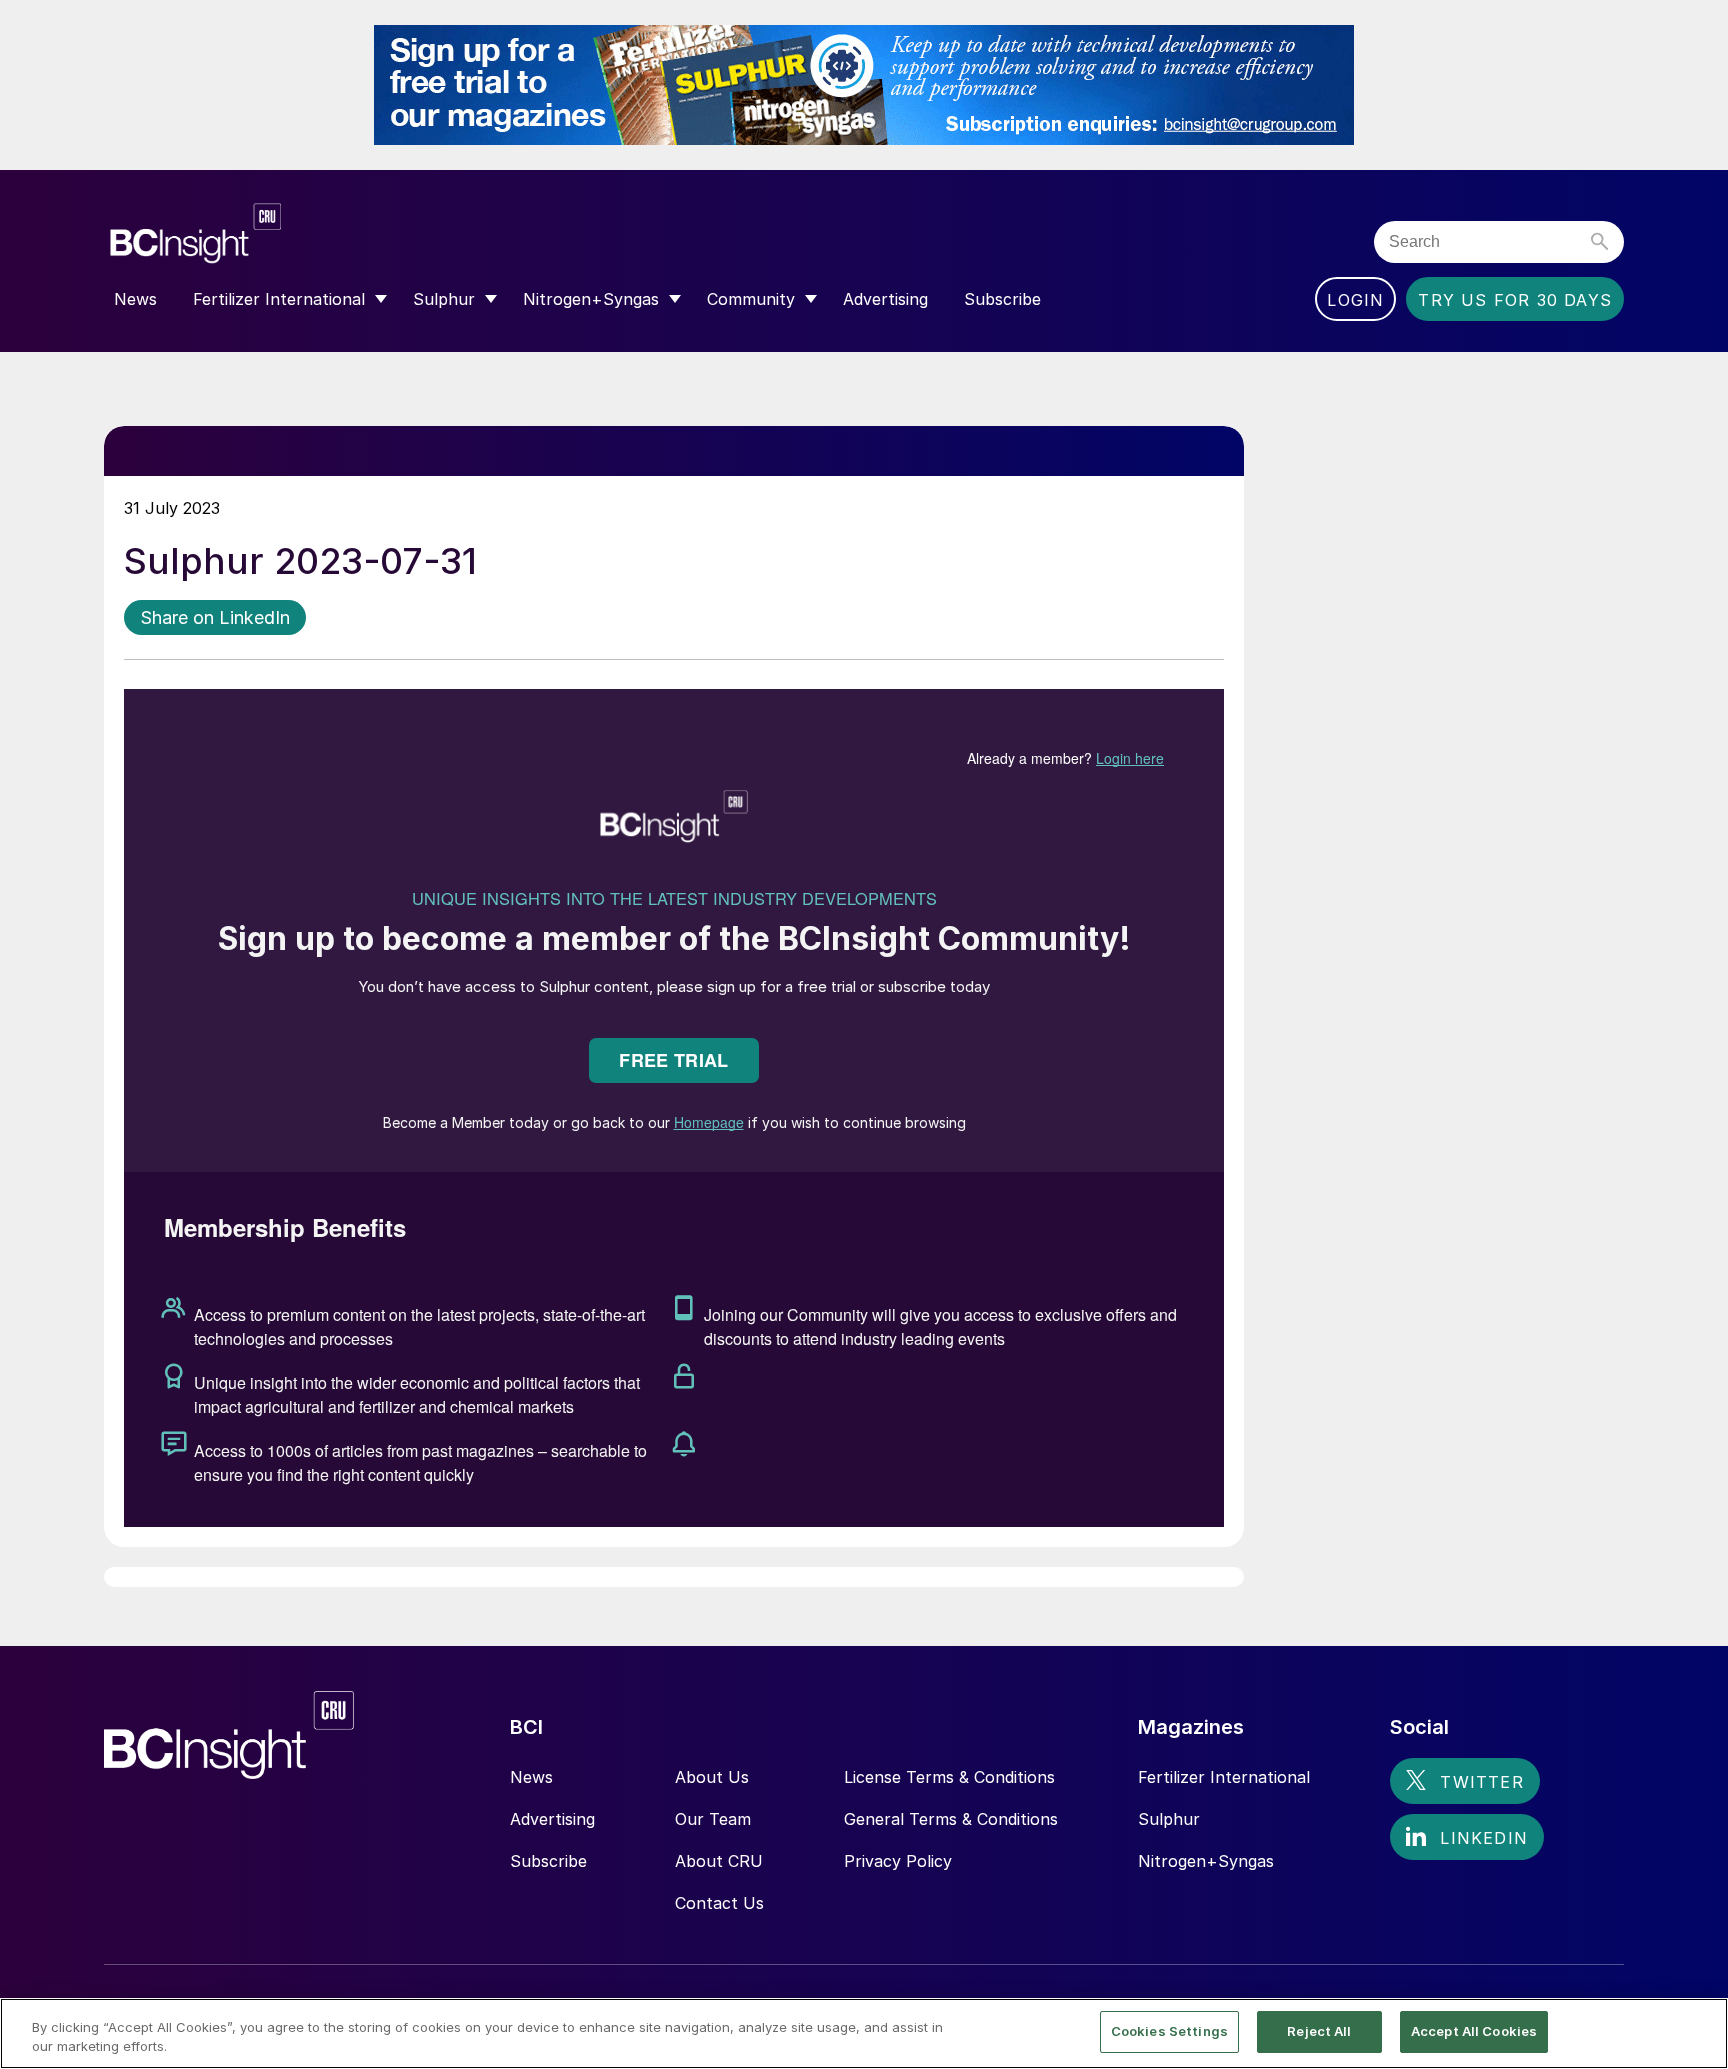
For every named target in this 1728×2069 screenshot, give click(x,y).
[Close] (1696, 2032)
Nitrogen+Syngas (1206, 1861)
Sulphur (1169, 1819)
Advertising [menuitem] (885, 299)
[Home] (316, 233)
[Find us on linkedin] (1467, 1837)
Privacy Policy (898, 1861)
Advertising (552, 1819)
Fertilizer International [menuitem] (279, 299)
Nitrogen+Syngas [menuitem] (591, 299)
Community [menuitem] (751, 299)
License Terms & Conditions (949, 1777)
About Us (712, 1777)
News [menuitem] (135, 299)
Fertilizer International (1224, 1777)
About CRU (719, 1861)
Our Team (713, 1819)
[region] (864, 2033)
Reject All (1319, 2031)
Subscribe (548, 1861)
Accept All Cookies (1474, 2031)
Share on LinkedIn (215, 617)
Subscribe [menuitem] (1002, 299)
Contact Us (719, 1903)
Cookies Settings (1169, 2031)
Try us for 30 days (1515, 300)
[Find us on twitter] (1464, 1781)
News (531, 1777)
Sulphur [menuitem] (444, 299)
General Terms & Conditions (951, 1819)
